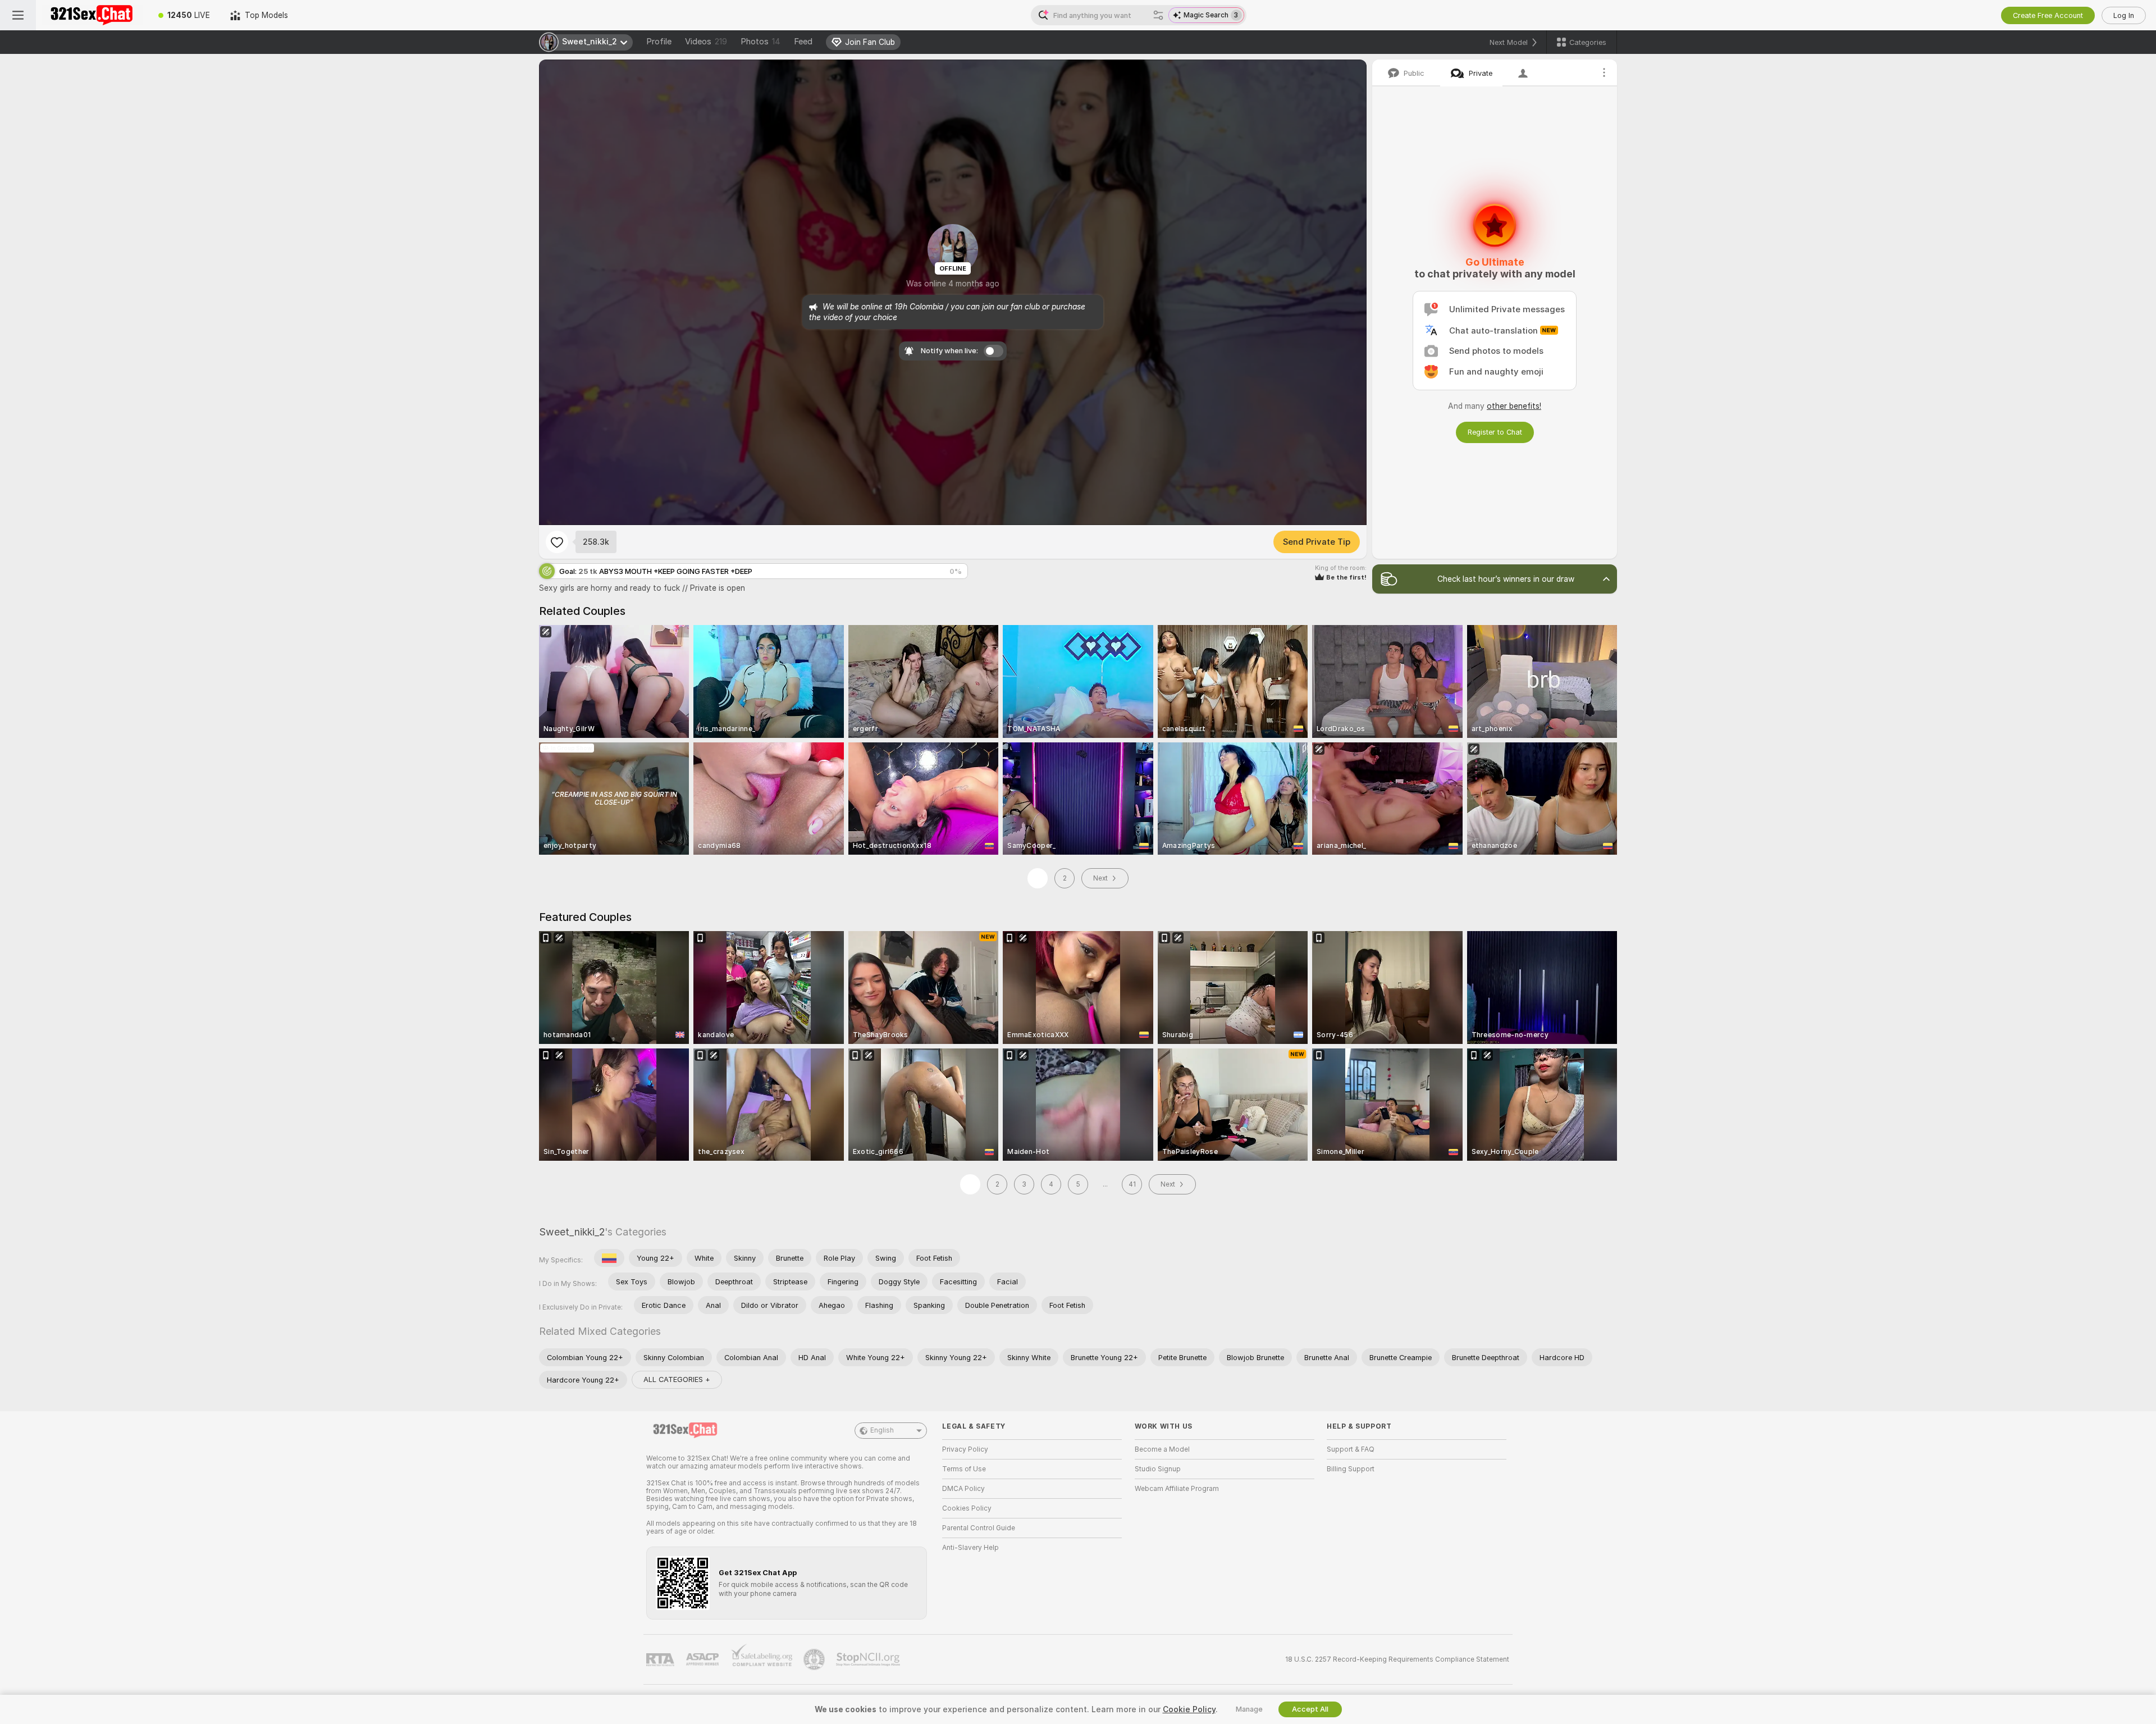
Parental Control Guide (979, 1528)
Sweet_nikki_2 (572, 1232)
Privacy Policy (965, 1449)
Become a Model (1162, 1449)
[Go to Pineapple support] (815, 1659)
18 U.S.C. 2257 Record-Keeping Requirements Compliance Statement (1397, 1659)
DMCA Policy (963, 1489)
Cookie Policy (1189, 1709)
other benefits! (1514, 406)
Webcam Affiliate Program (1177, 1489)
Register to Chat (1495, 432)
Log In (2124, 15)
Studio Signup (1158, 1469)
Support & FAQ (1351, 1449)
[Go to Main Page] (92, 15)
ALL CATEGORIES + (677, 1379)
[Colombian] (609, 1258)
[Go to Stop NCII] (869, 1659)
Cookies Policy (967, 1508)
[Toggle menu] (18, 15)
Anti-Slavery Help (970, 1548)
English (882, 1430)
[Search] (1158, 15)
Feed (803, 42)
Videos (706, 42)
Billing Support (1351, 1469)
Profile (659, 42)
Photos (760, 42)
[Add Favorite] (557, 542)
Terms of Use (964, 1469)
